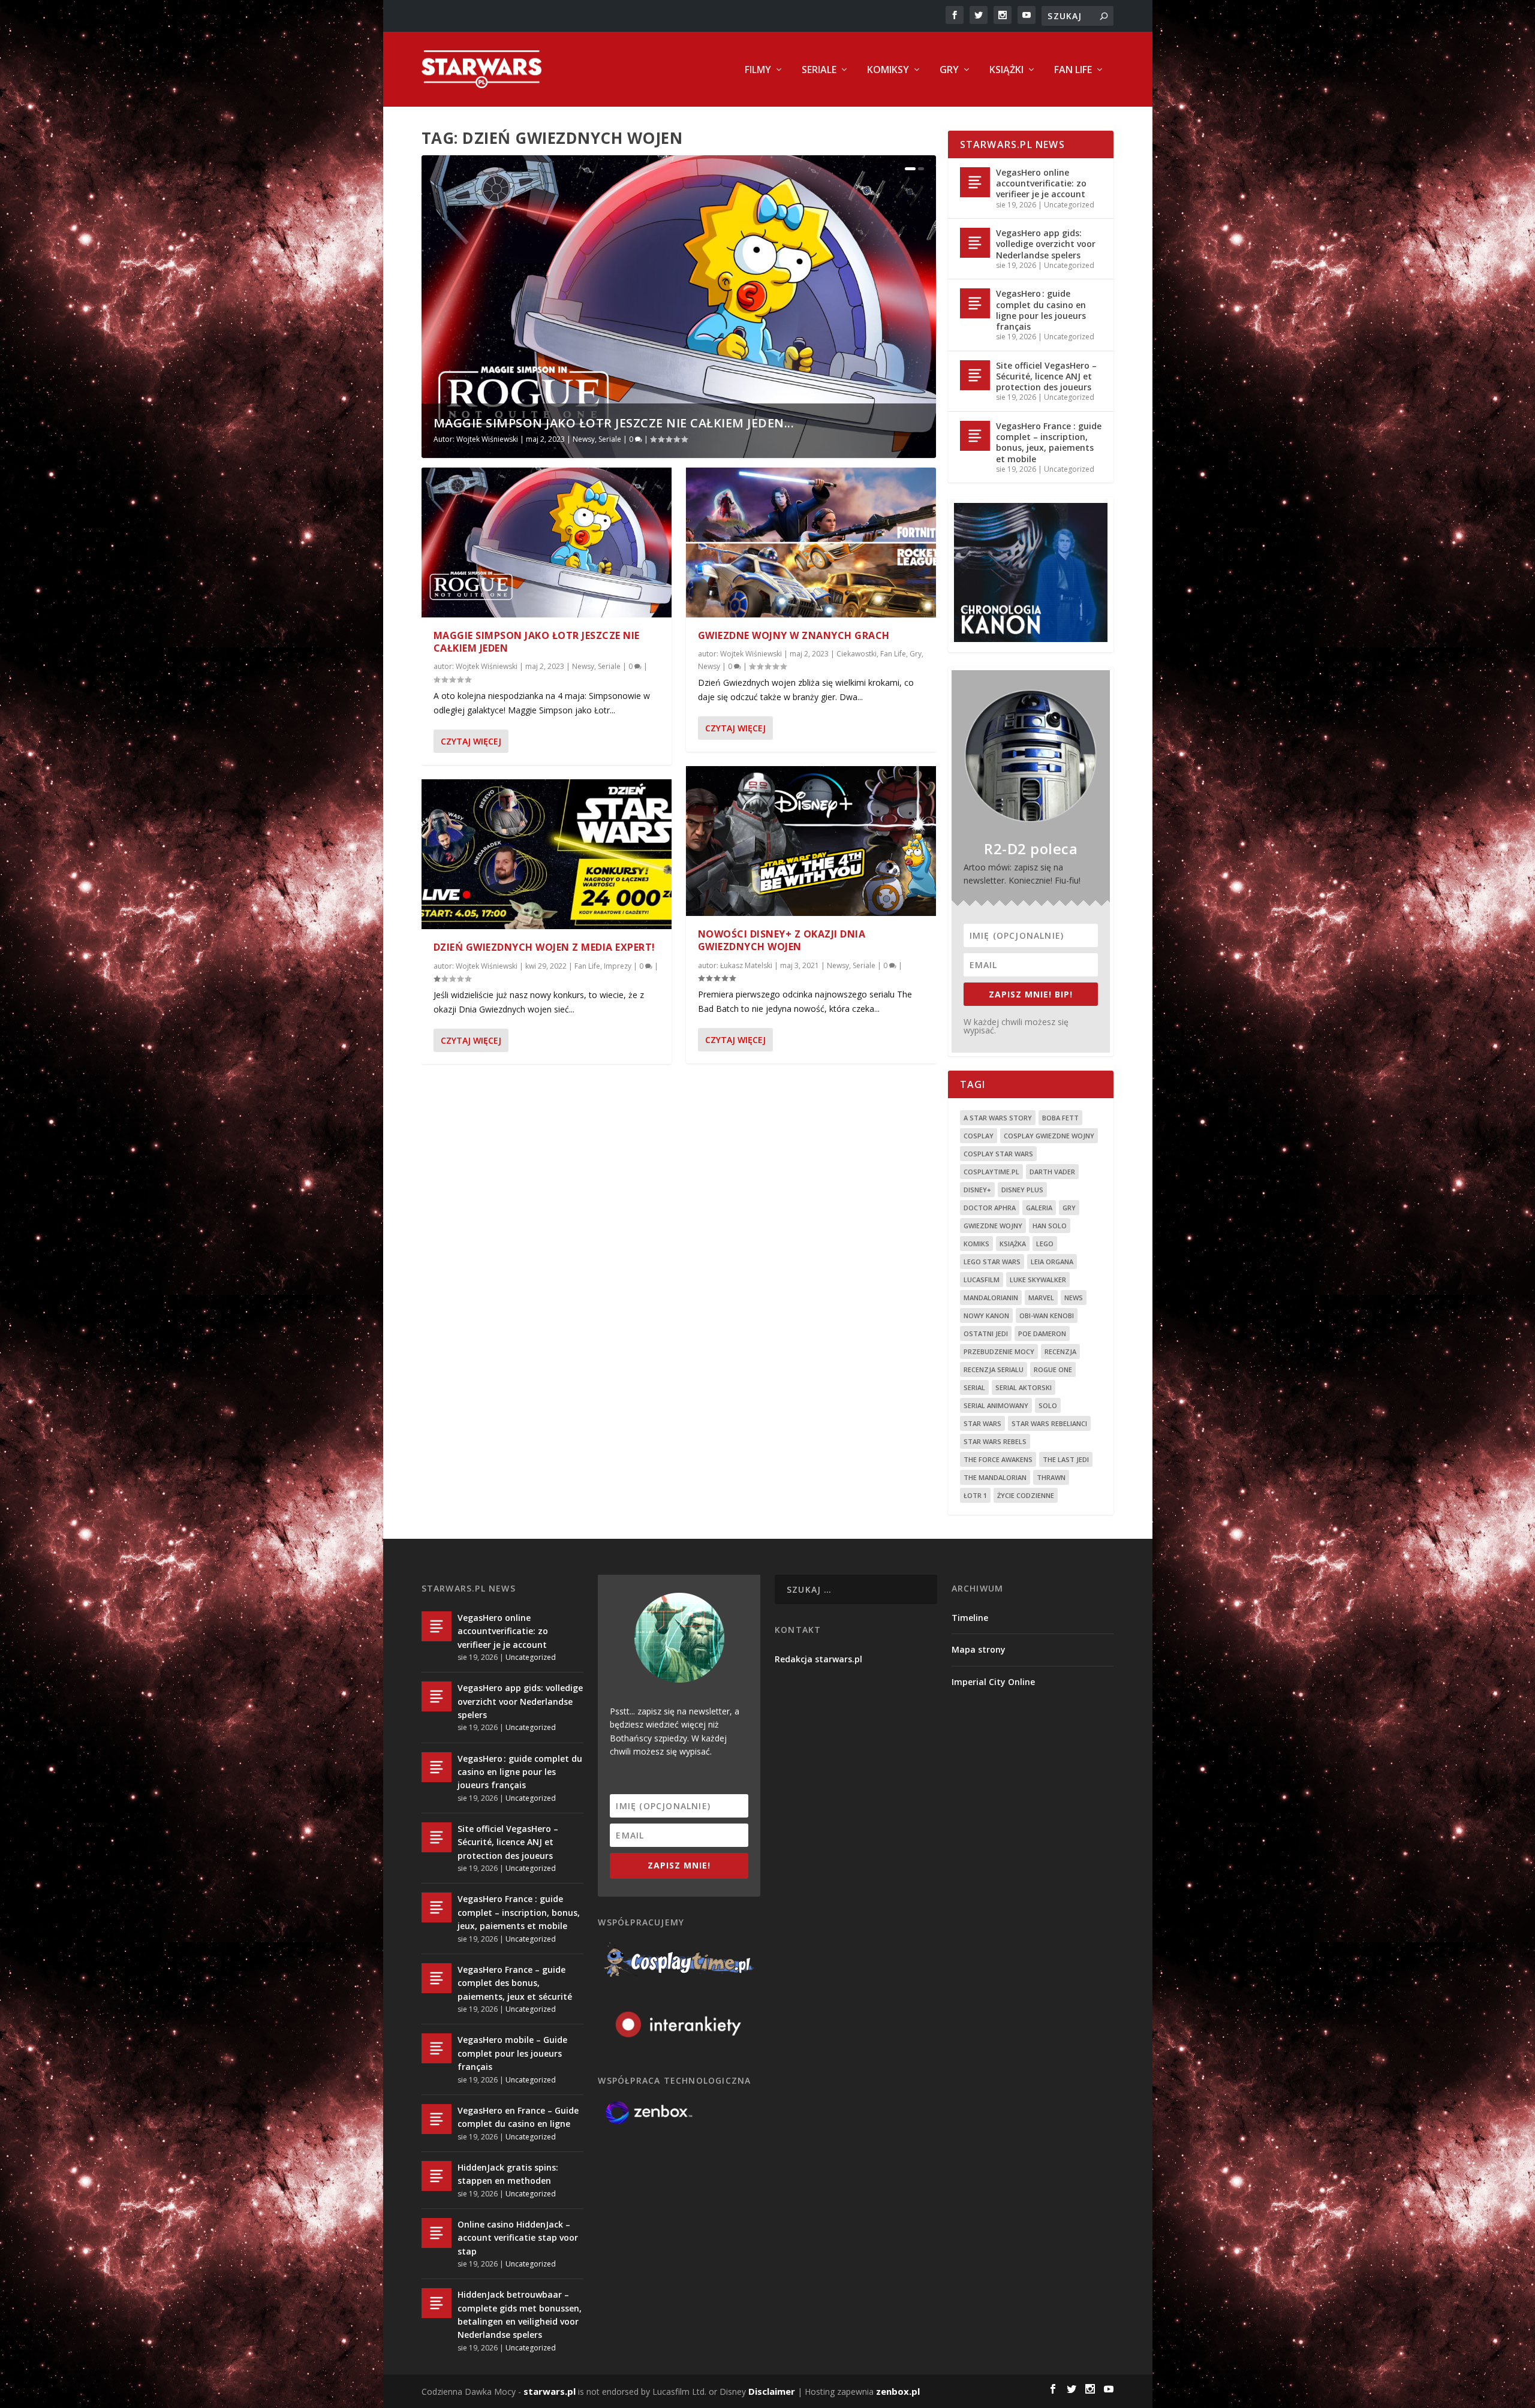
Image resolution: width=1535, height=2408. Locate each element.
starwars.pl (550, 2391)
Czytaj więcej (471, 741)
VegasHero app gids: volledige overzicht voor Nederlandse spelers (1046, 244)
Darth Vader (1052, 1172)
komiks (976, 1244)
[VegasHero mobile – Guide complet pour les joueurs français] (437, 2048)
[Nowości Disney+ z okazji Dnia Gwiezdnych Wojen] (811, 841)
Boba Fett (1060, 1118)
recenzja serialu (994, 1369)
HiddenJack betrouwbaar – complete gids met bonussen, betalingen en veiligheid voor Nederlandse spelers (520, 2314)
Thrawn (1051, 1477)
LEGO (1045, 1244)
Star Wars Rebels (995, 1441)
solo (1048, 1405)
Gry (949, 70)
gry (1069, 1208)
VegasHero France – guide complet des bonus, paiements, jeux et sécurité (515, 1983)
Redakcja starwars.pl (818, 1659)
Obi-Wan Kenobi (1047, 1315)
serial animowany (996, 1405)
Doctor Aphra (990, 1208)
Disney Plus (1022, 1190)
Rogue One (1053, 1369)
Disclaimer (772, 2391)
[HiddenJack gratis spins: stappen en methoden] (437, 2176)
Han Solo (1050, 1226)
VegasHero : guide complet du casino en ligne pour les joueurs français (1041, 310)
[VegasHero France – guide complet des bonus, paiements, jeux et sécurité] (437, 1978)
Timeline (970, 1618)
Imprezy (618, 966)
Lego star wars (992, 1262)
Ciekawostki (857, 654)
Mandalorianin (991, 1298)
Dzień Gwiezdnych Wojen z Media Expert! (544, 947)
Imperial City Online (993, 1682)
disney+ (977, 1190)
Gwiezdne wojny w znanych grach (794, 635)
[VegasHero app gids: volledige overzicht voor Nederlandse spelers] (975, 243)
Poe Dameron (1042, 1333)
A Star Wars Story (998, 1118)
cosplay (979, 1136)
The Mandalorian (995, 1477)
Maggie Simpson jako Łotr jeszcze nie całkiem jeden (537, 642)
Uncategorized (1069, 205)
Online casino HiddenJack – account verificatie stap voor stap (518, 2238)
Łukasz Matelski (746, 965)
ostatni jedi (986, 1333)
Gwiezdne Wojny (993, 1226)
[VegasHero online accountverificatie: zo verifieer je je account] (975, 182)
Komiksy (888, 70)
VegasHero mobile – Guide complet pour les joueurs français (512, 2053)
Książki (1006, 70)
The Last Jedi (1066, 1459)
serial (974, 1387)
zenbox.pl (898, 2391)
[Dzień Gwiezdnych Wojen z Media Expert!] (547, 854)
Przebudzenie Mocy (999, 1351)
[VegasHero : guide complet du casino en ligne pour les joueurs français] (975, 303)
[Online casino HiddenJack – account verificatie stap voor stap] (437, 2233)
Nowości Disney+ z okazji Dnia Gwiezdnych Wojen (782, 940)
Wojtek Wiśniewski (487, 439)
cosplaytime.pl (991, 1172)
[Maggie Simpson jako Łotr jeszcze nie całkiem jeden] (547, 543)
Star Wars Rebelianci (1049, 1423)
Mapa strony (979, 1649)
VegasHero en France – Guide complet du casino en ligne (518, 2117)
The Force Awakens (998, 1459)
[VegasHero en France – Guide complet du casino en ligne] (437, 2119)
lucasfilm (982, 1280)
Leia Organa (1052, 1262)
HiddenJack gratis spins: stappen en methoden (508, 2174)
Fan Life (1073, 70)
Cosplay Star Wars (998, 1154)
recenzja (1060, 1351)
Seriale (819, 70)
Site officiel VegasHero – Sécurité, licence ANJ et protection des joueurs (1046, 376)
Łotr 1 (975, 1495)
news (1074, 1298)
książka (1013, 1244)
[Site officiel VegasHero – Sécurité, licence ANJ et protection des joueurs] (975, 375)
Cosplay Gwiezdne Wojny (1049, 1136)
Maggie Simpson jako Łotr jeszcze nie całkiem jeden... (614, 423)
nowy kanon (986, 1315)
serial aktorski (1024, 1387)
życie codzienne (1026, 1495)
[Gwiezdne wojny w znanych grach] (811, 543)
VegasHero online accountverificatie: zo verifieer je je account (1041, 183)
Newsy (584, 439)
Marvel (1041, 1298)
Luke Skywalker (1038, 1280)
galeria (1039, 1208)
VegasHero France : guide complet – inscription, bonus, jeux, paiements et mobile (1049, 442)
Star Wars (982, 1423)
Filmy (758, 70)
